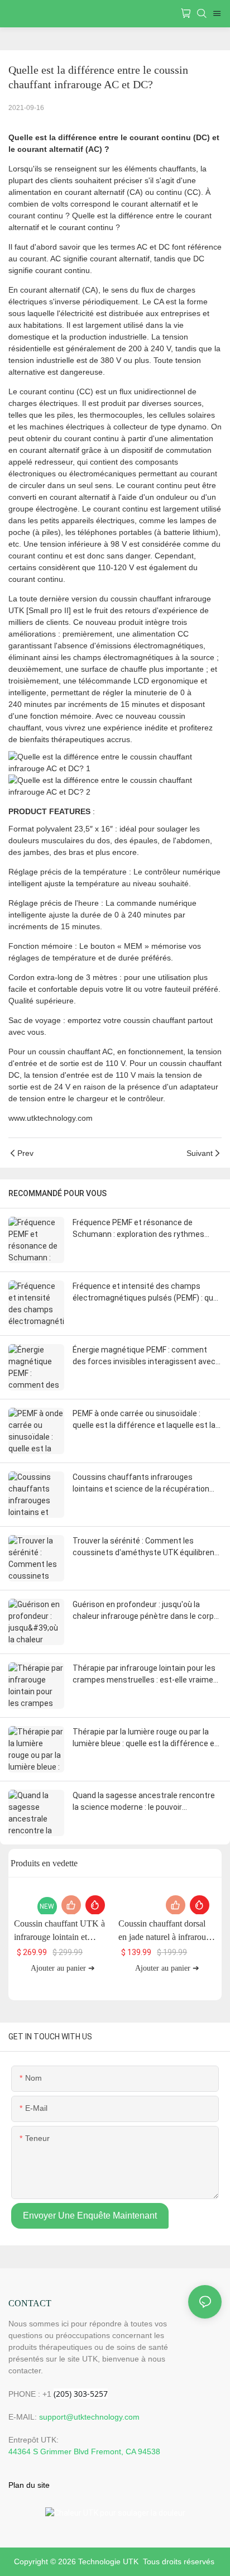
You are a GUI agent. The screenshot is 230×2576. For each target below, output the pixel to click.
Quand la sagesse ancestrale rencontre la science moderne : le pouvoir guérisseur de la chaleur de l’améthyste (144, 1802)
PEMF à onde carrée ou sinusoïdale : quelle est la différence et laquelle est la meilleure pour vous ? (144, 1420)
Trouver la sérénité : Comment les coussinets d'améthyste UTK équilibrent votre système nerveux (145, 1547)
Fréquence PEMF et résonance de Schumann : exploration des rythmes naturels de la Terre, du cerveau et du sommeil (139, 1229)
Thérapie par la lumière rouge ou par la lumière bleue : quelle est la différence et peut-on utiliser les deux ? (145, 1738)
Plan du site (29, 2485)
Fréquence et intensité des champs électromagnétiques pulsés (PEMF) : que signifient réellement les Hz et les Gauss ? (145, 1293)
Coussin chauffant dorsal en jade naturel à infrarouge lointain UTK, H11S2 (166, 1931)
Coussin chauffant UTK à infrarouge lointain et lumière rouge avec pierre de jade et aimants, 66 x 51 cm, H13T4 (61, 1931)
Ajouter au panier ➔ (63, 1968)
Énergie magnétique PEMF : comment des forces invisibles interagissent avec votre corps (144, 1356)
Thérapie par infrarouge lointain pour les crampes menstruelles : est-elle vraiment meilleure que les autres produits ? (147, 1675)
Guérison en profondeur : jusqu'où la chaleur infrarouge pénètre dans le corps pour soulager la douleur (145, 1611)
